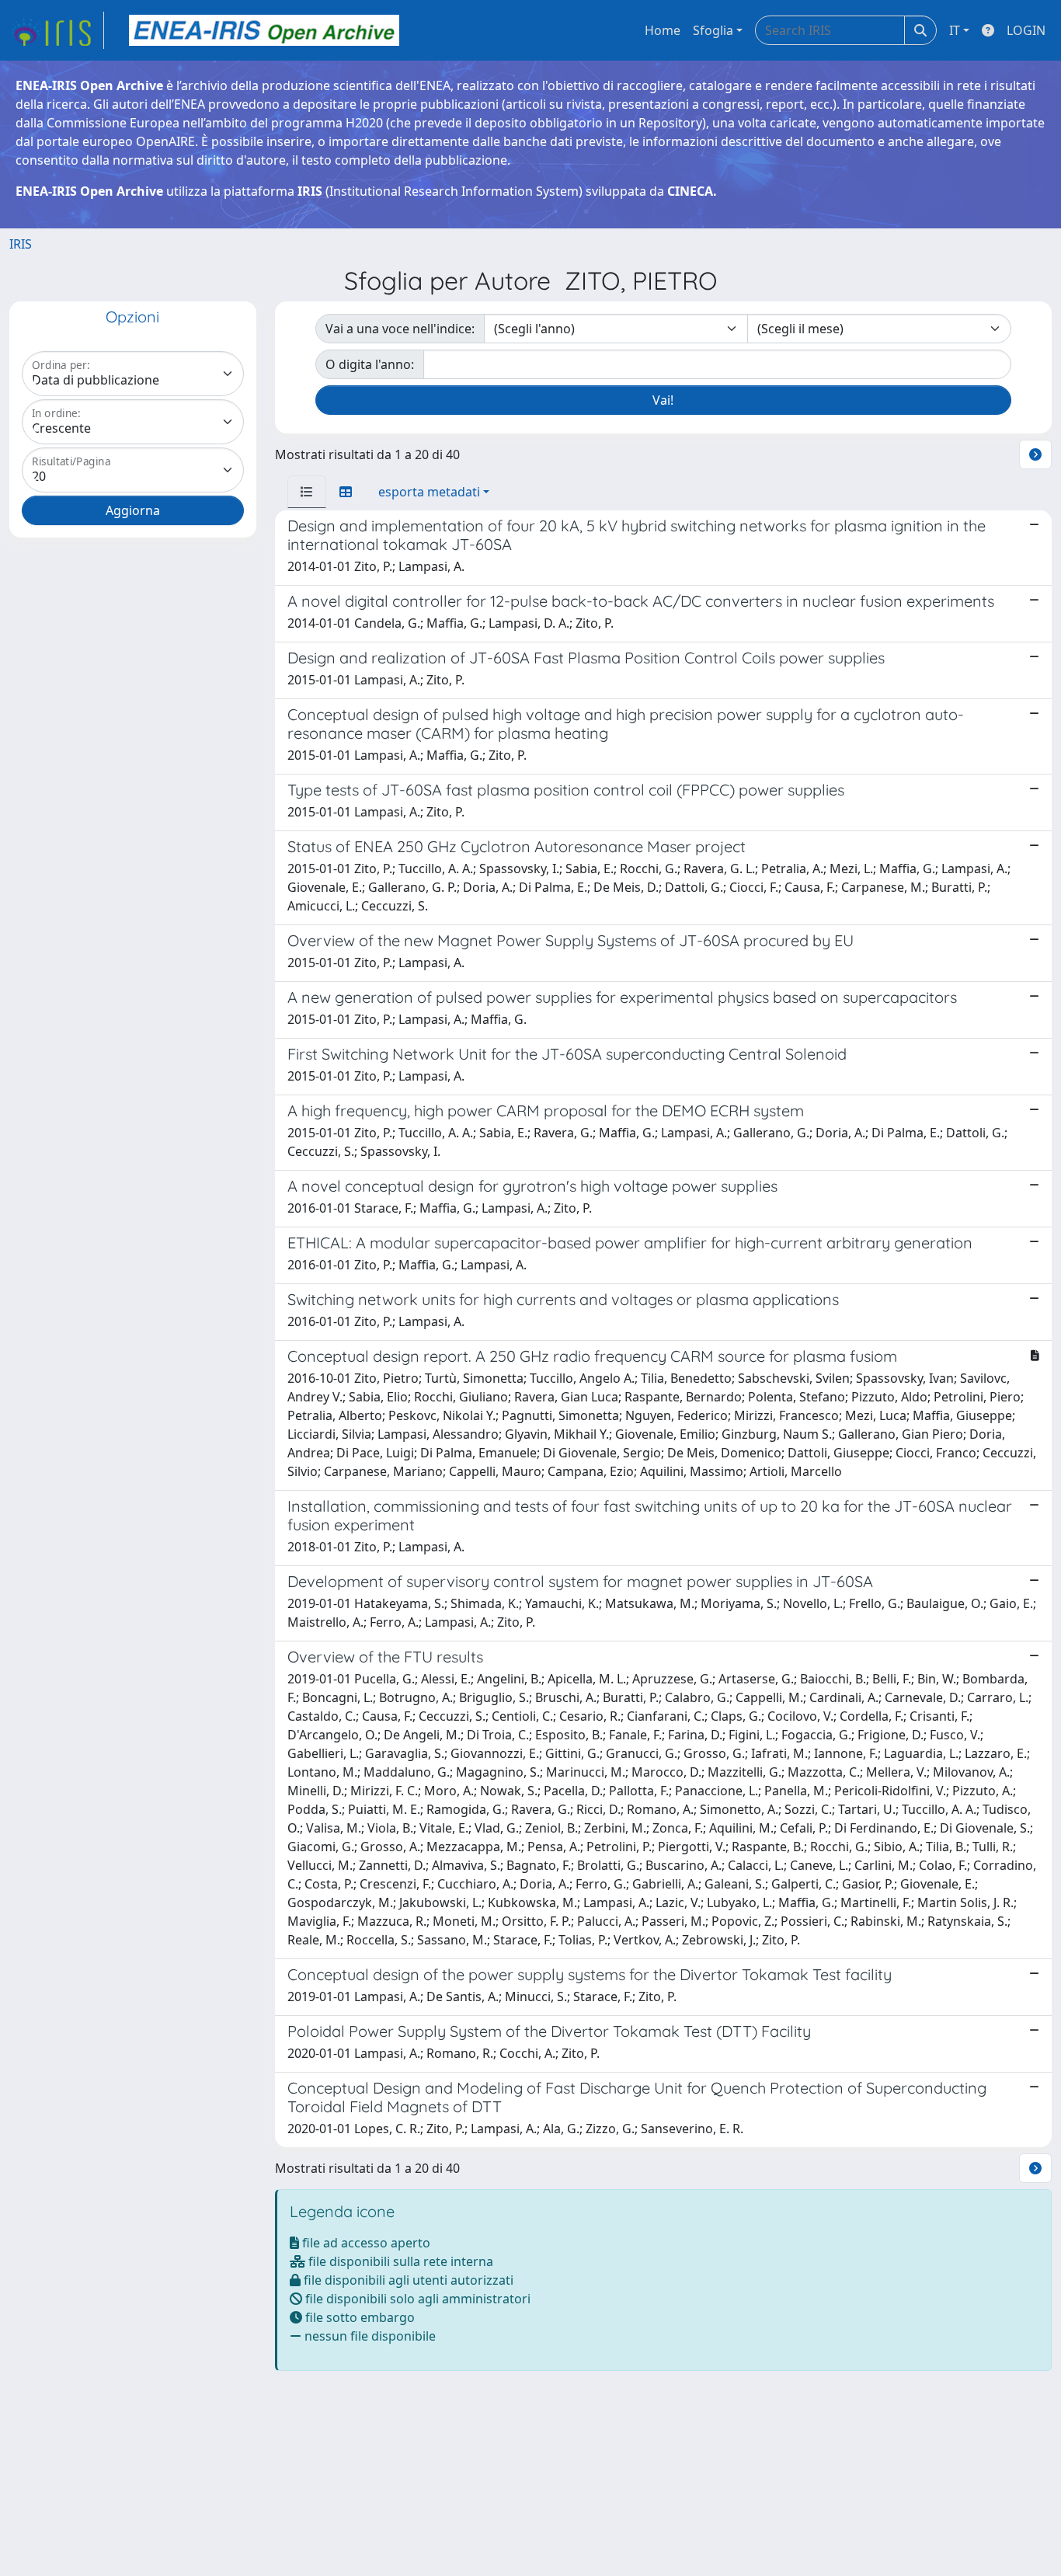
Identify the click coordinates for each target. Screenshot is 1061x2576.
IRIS (21, 244)
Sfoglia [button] (713, 30)
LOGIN (1026, 30)
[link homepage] (57, 30)
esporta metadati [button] (429, 492)
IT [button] (955, 30)
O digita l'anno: (370, 364)
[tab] (307, 492)
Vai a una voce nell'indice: (400, 329)
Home (663, 30)
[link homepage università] (264, 30)
